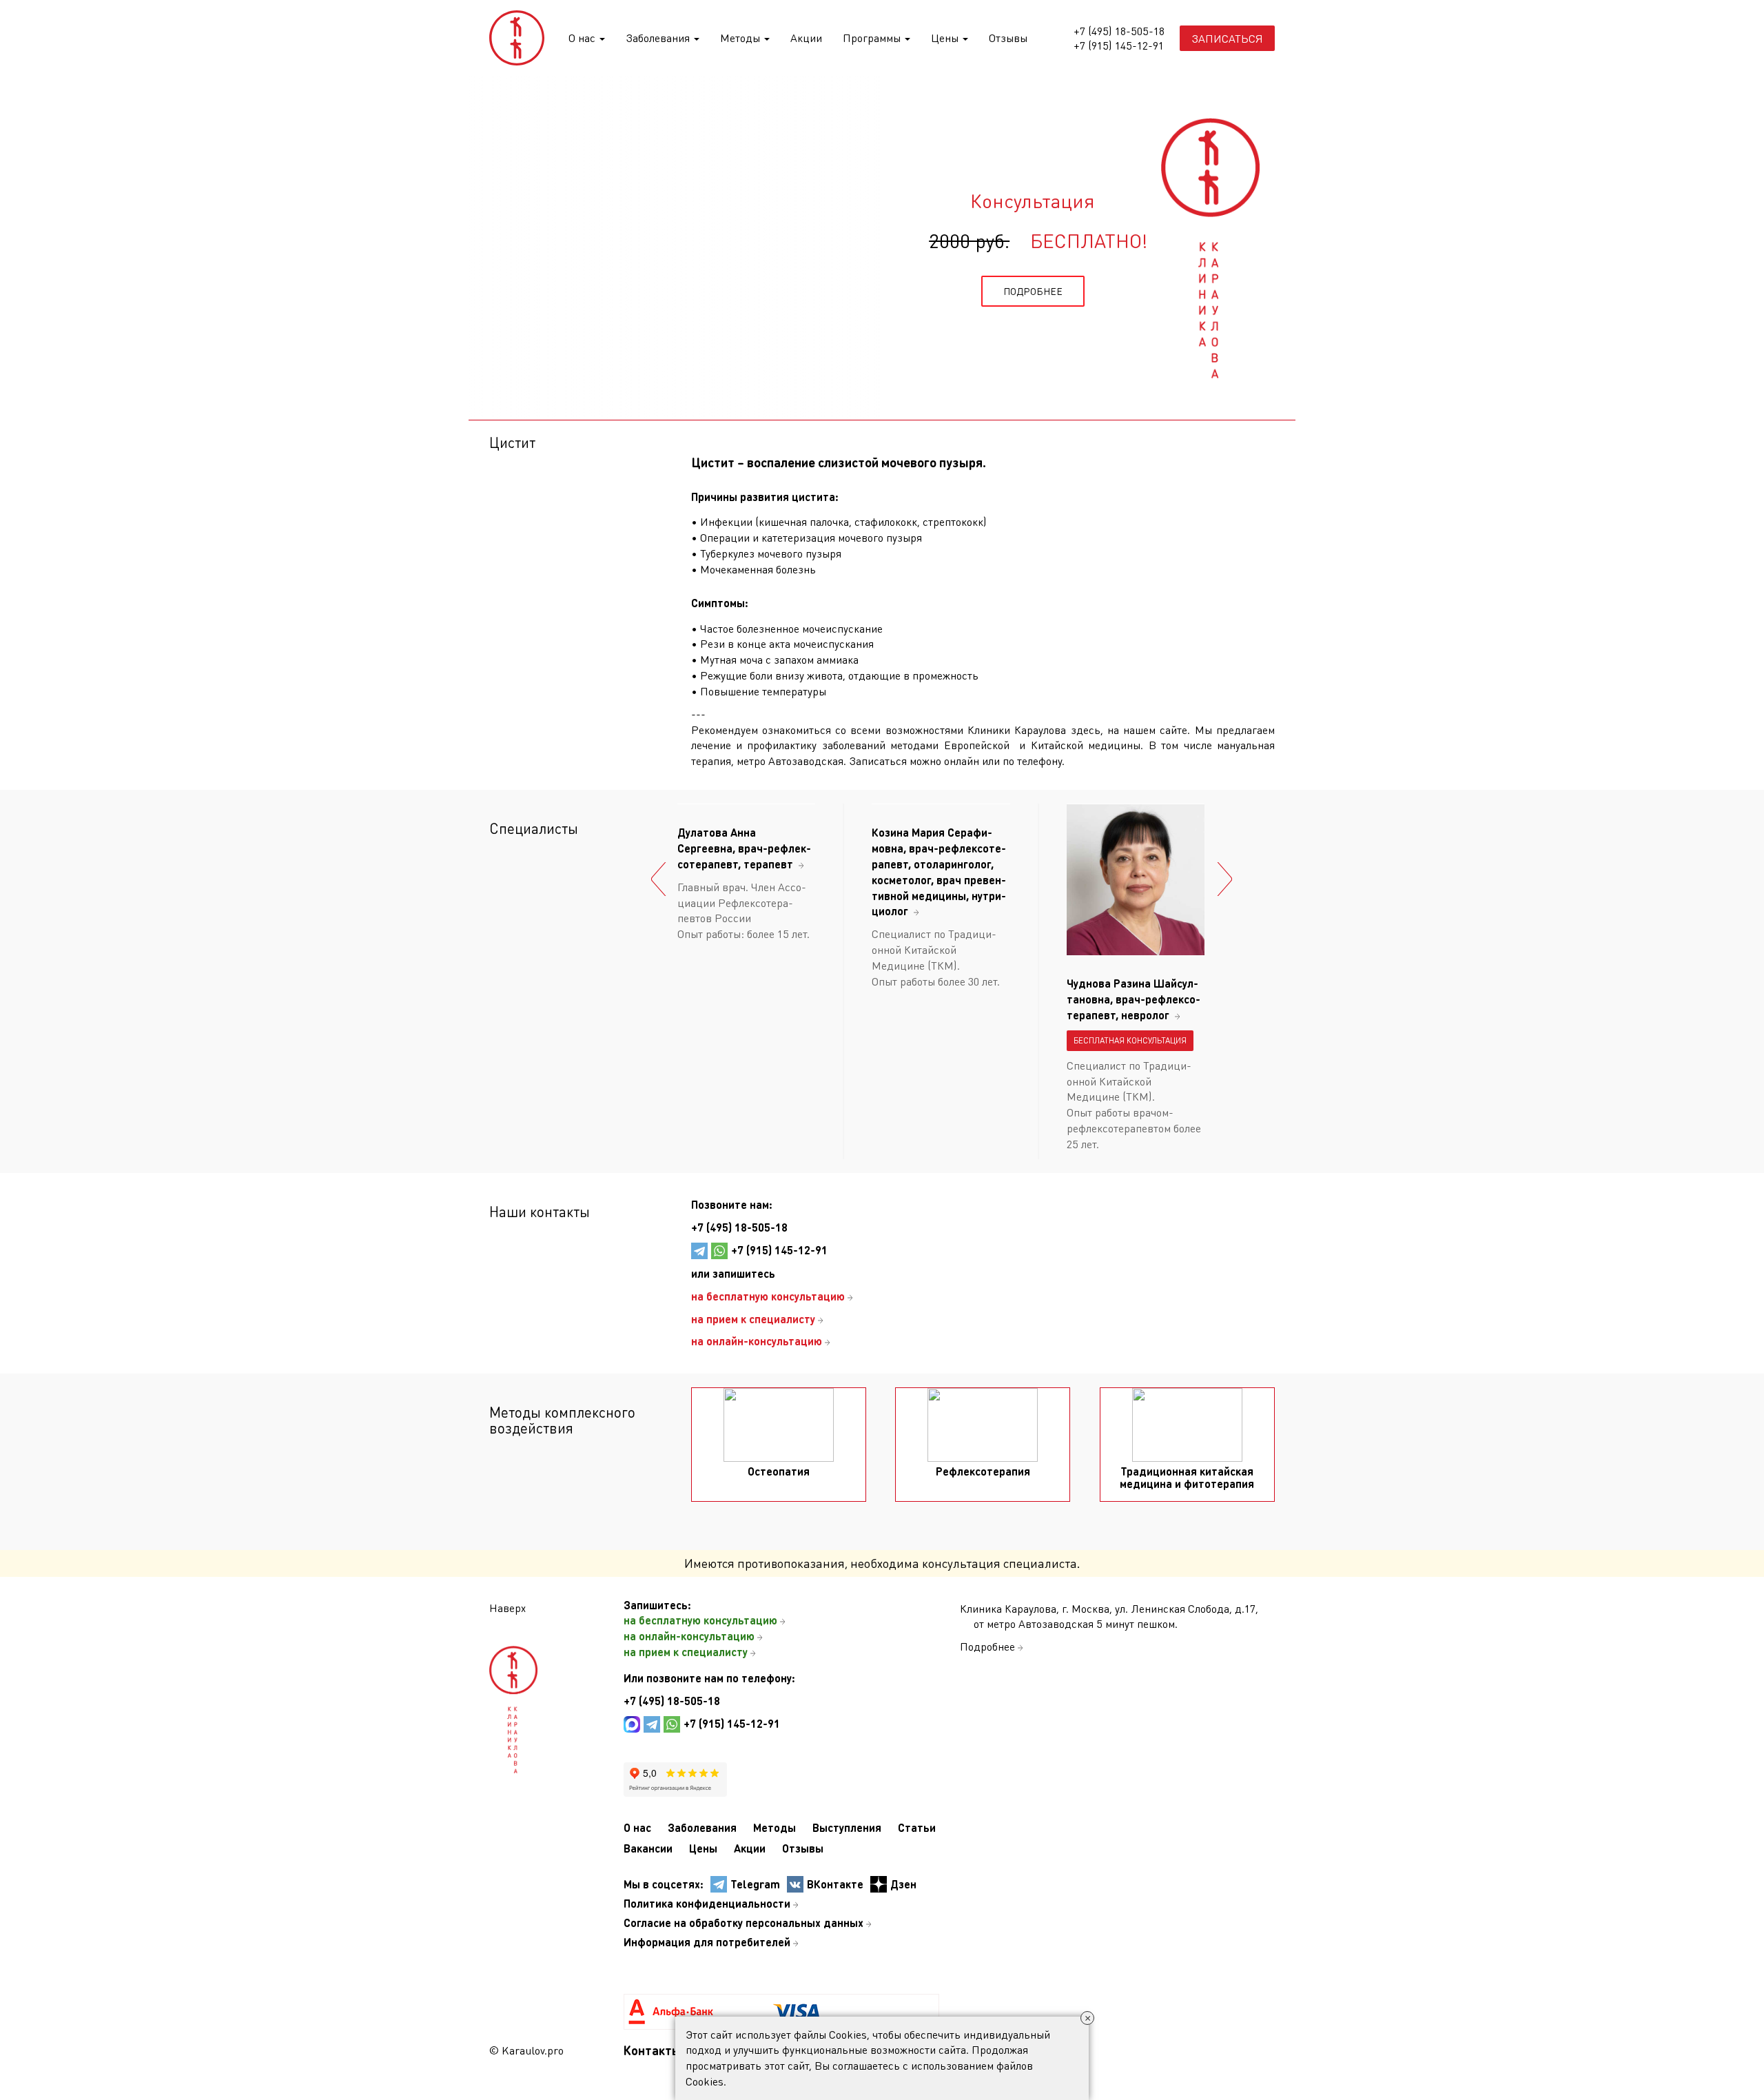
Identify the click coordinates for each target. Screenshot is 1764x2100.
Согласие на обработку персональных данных (743, 1923)
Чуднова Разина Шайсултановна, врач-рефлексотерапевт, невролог (1134, 999)
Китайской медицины (1086, 745)
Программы (873, 38)
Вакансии (648, 1848)
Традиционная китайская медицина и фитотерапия (1187, 1477)
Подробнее (987, 1646)
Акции (806, 38)
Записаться (1227, 38)
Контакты (652, 2050)
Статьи (917, 1827)
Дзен (903, 1884)
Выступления (847, 1827)
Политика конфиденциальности (707, 1903)
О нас (583, 38)
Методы (741, 38)
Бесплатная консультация (1130, 1040)
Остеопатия (779, 1471)
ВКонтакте (835, 1884)
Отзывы (1008, 38)
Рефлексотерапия (983, 1471)
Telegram (755, 1884)
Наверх (507, 1608)
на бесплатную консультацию (700, 1620)
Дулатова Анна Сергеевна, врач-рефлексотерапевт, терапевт (744, 848)
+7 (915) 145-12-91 (1119, 45)
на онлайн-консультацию (689, 1636)
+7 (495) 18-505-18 (1119, 31)
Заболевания (659, 38)
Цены (946, 38)
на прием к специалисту (686, 1652)
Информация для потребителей (707, 1942)
